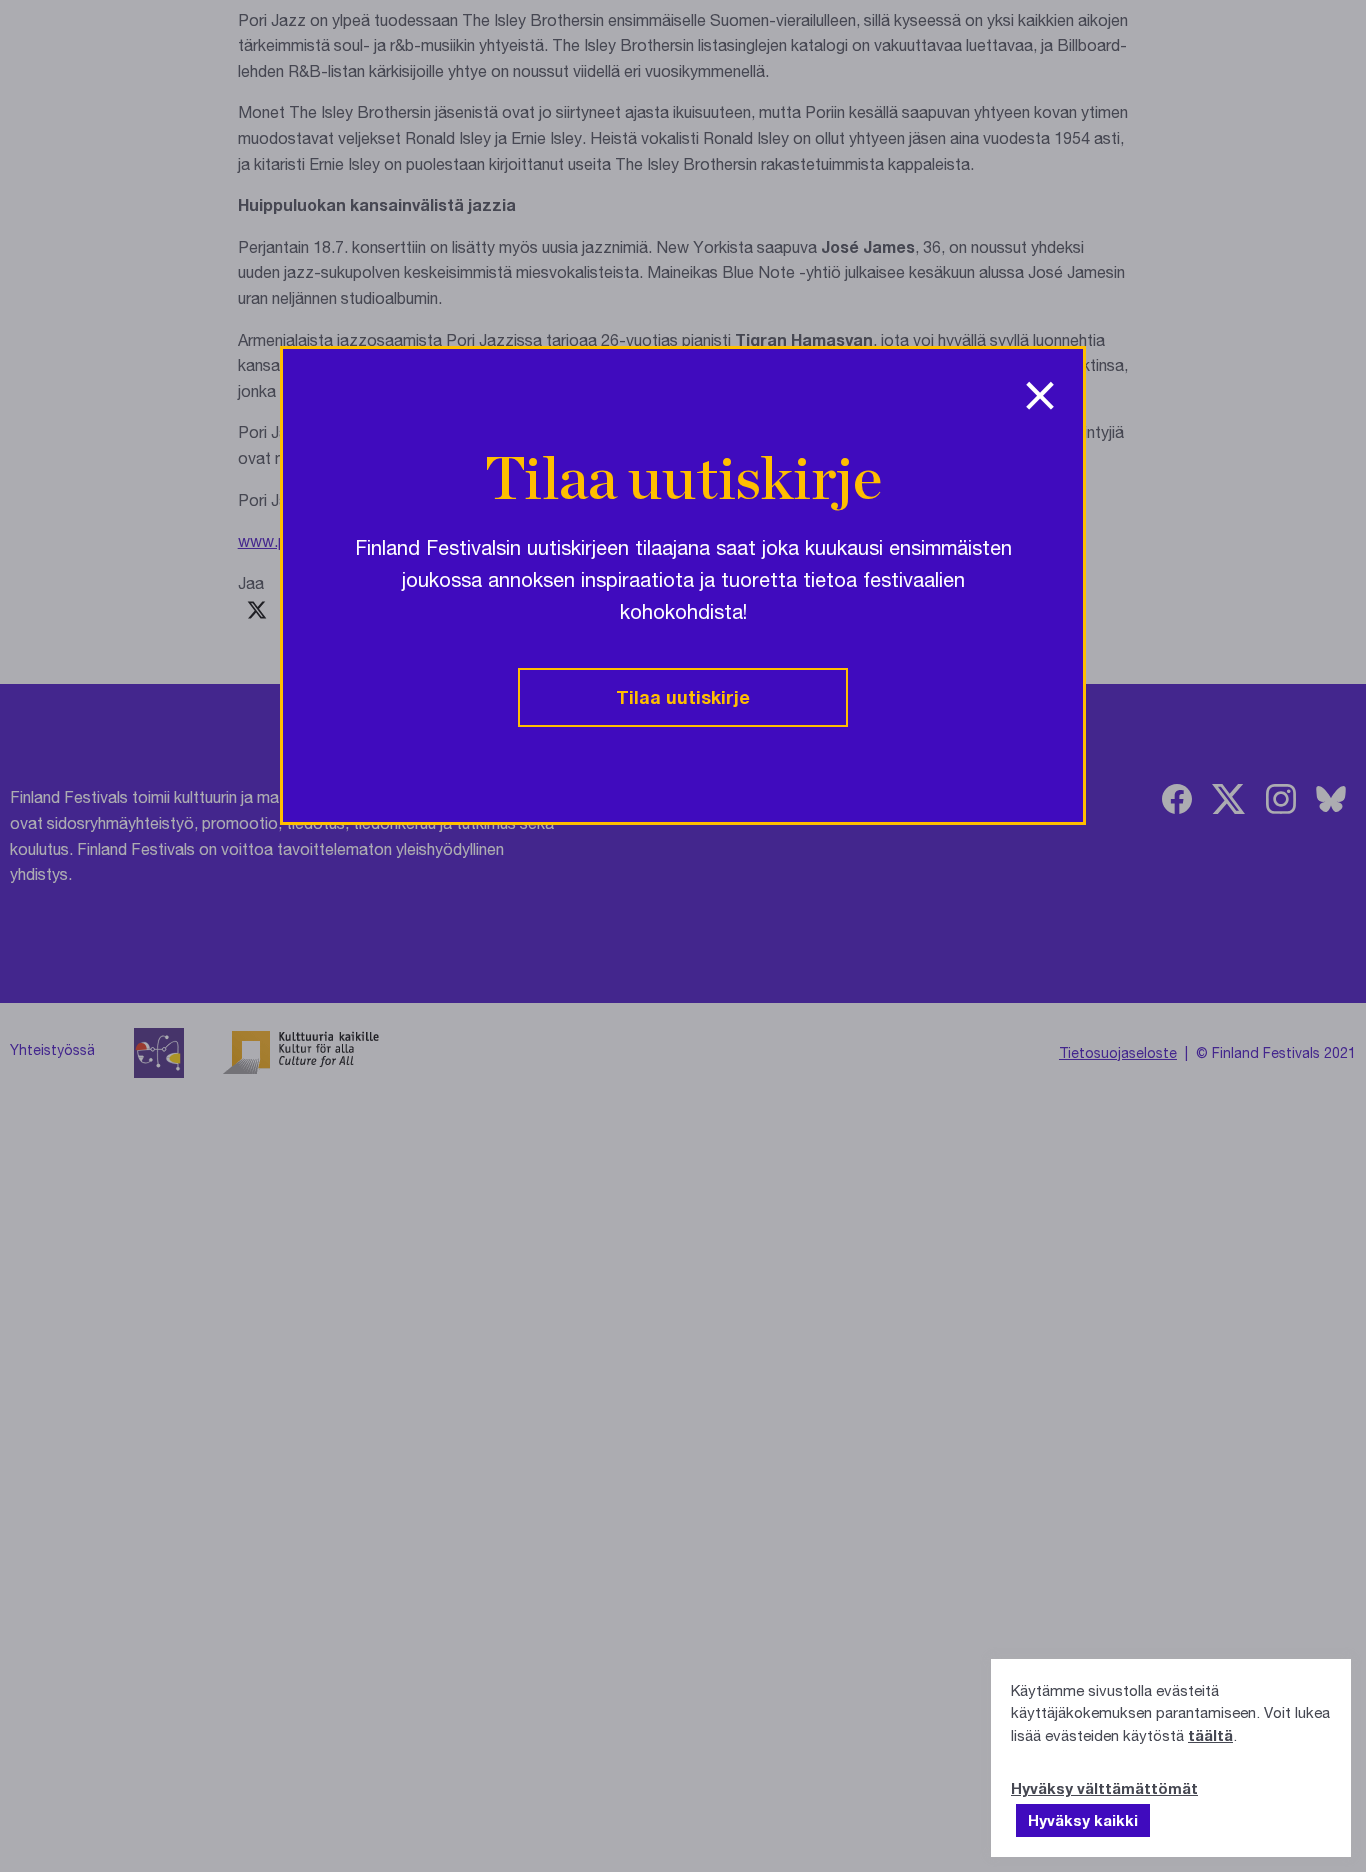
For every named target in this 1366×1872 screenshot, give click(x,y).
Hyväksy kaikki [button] (1083, 1820)
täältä (1210, 1735)
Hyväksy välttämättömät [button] (1104, 1788)
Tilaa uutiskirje (683, 697)
